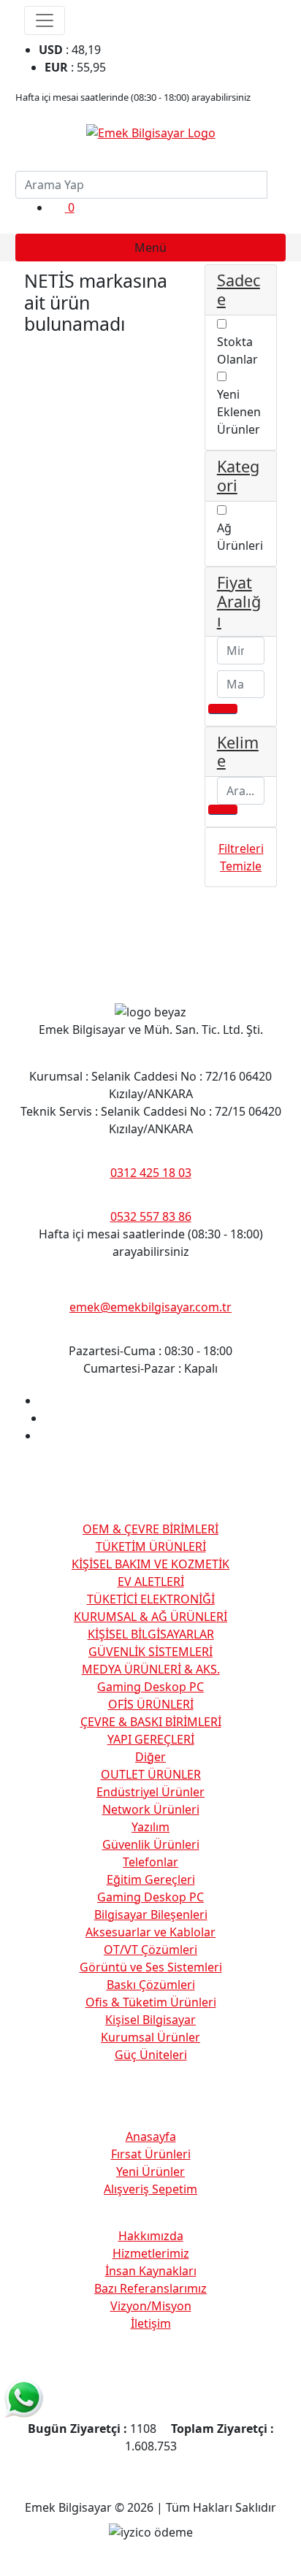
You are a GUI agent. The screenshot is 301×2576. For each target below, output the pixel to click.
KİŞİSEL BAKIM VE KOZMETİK (150, 1564)
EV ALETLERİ (151, 1582)
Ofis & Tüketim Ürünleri (151, 2002)
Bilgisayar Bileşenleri (151, 1914)
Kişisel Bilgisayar (150, 2020)
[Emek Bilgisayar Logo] (151, 131)
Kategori (238, 476)
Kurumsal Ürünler (150, 2037)
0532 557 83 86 (151, 1216)
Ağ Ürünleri (240, 537)
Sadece (239, 290)
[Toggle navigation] (45, 20)
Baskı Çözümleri (151, 1985)
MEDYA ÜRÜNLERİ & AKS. (151, 1669)
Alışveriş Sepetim (150, 2189)
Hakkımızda (151, 2236)
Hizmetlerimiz (151, 2253)
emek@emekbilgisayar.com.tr (150, 1307)
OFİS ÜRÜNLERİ (151, 1704)
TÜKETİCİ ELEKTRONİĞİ (151, 1599)
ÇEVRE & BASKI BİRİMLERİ (151, 1722)
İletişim (151, 2323)
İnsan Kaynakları (151, 2271)
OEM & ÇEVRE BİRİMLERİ (150, 1529)
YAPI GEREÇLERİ (151, 1739)
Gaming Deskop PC (150, 1687)
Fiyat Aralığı (239, 601)
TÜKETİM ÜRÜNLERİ (151, 1546)
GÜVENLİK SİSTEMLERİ (150, 1652)
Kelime (238, 752)
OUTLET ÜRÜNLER (151, 1774)
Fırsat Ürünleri (151, 2154)
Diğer (150, 1757)
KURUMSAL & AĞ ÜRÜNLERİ (150, 1617)
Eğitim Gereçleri (151, 1879)
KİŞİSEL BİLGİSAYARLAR (151, 1634)
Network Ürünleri (151, 1809)
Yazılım (150, 1827)
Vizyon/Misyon (151, 2306)
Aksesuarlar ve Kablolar (150, 1932)
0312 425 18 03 (151, 1173)
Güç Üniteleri (151, 2055)
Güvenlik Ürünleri (151, 1844)
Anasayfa (151, 2136)
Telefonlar (150, 1862)
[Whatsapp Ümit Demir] (24, 2398)
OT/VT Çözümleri (150, 1950)
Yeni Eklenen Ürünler (239, 412)
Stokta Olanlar (237, 350)
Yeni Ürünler (150, 2171)
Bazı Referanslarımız (150, 2288)
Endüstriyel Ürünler (150, 1792)
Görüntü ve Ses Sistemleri (151, 1967)
